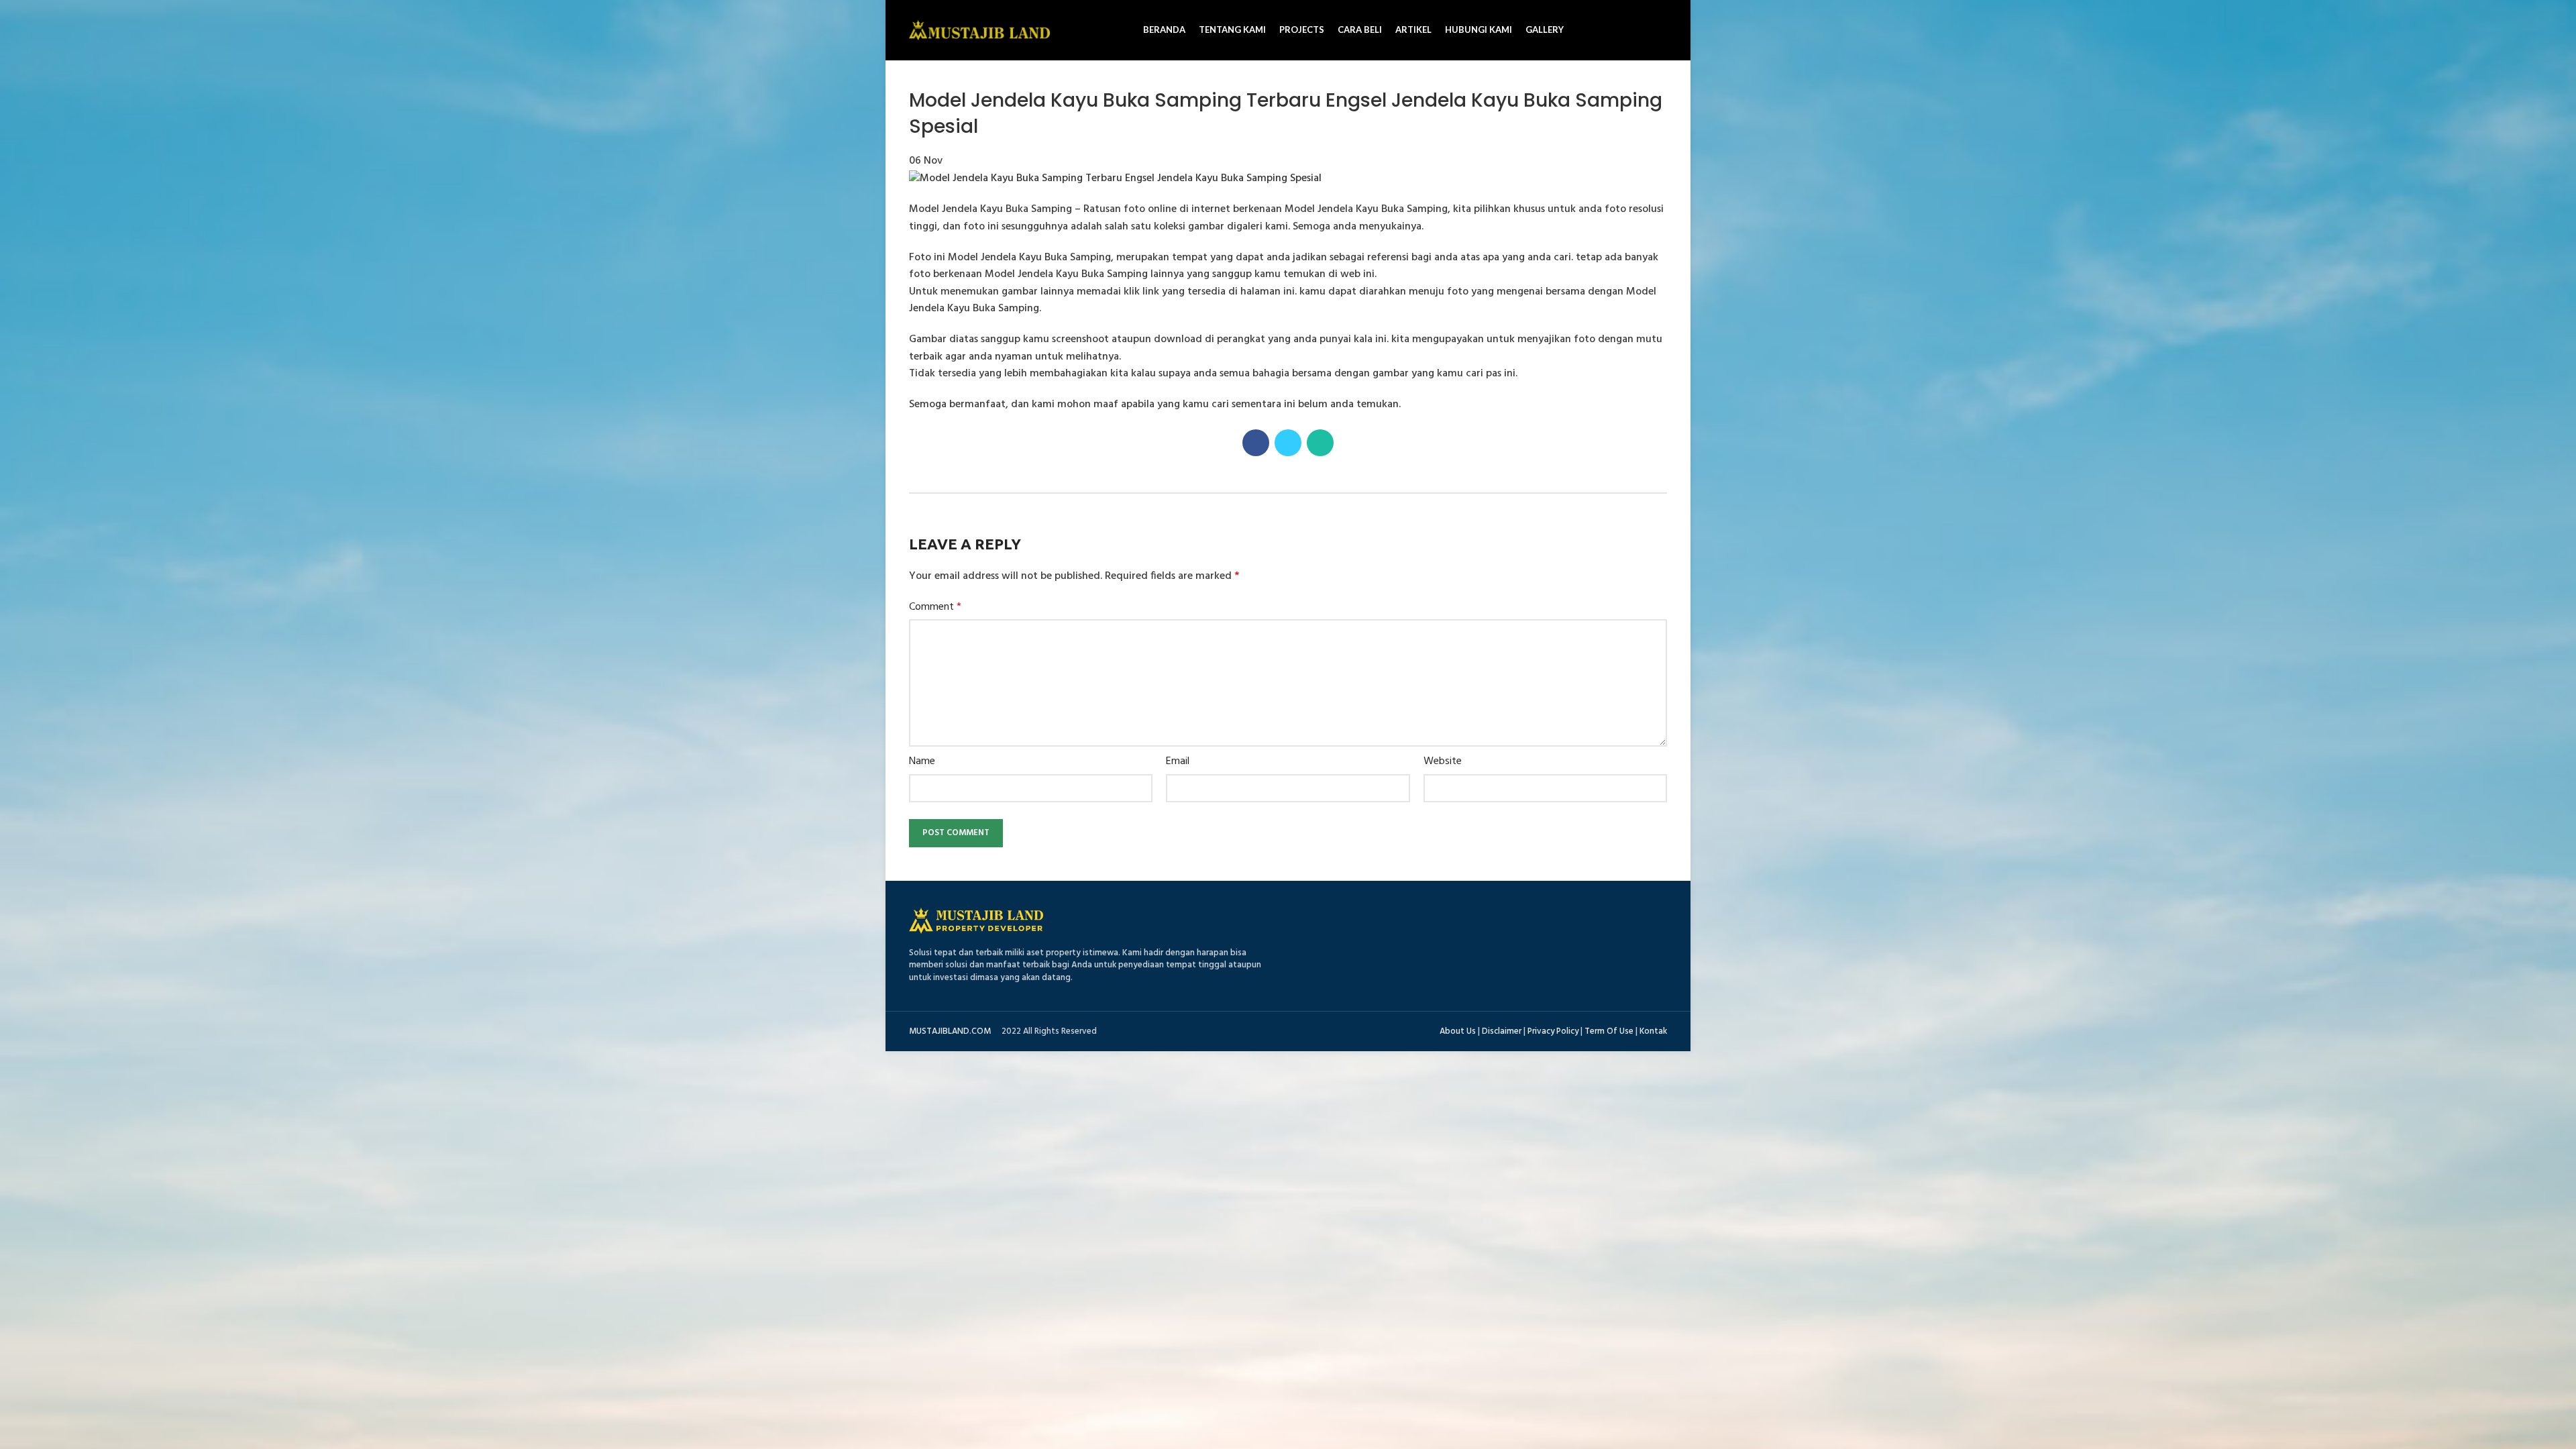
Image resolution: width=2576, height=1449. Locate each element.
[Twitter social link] (1288, 443)
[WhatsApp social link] (1320, 443)
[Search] (1662, 30)
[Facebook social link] (1256, 443)
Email (1178, 762)
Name (922, 762)
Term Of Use (1609, 1031)
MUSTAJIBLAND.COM (950, 1031)
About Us (1458, 1031)
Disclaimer (1502, 1031)
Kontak (1653, 1031)
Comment (935, 607)
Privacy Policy (1553, 1031)
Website (1443, 762)
